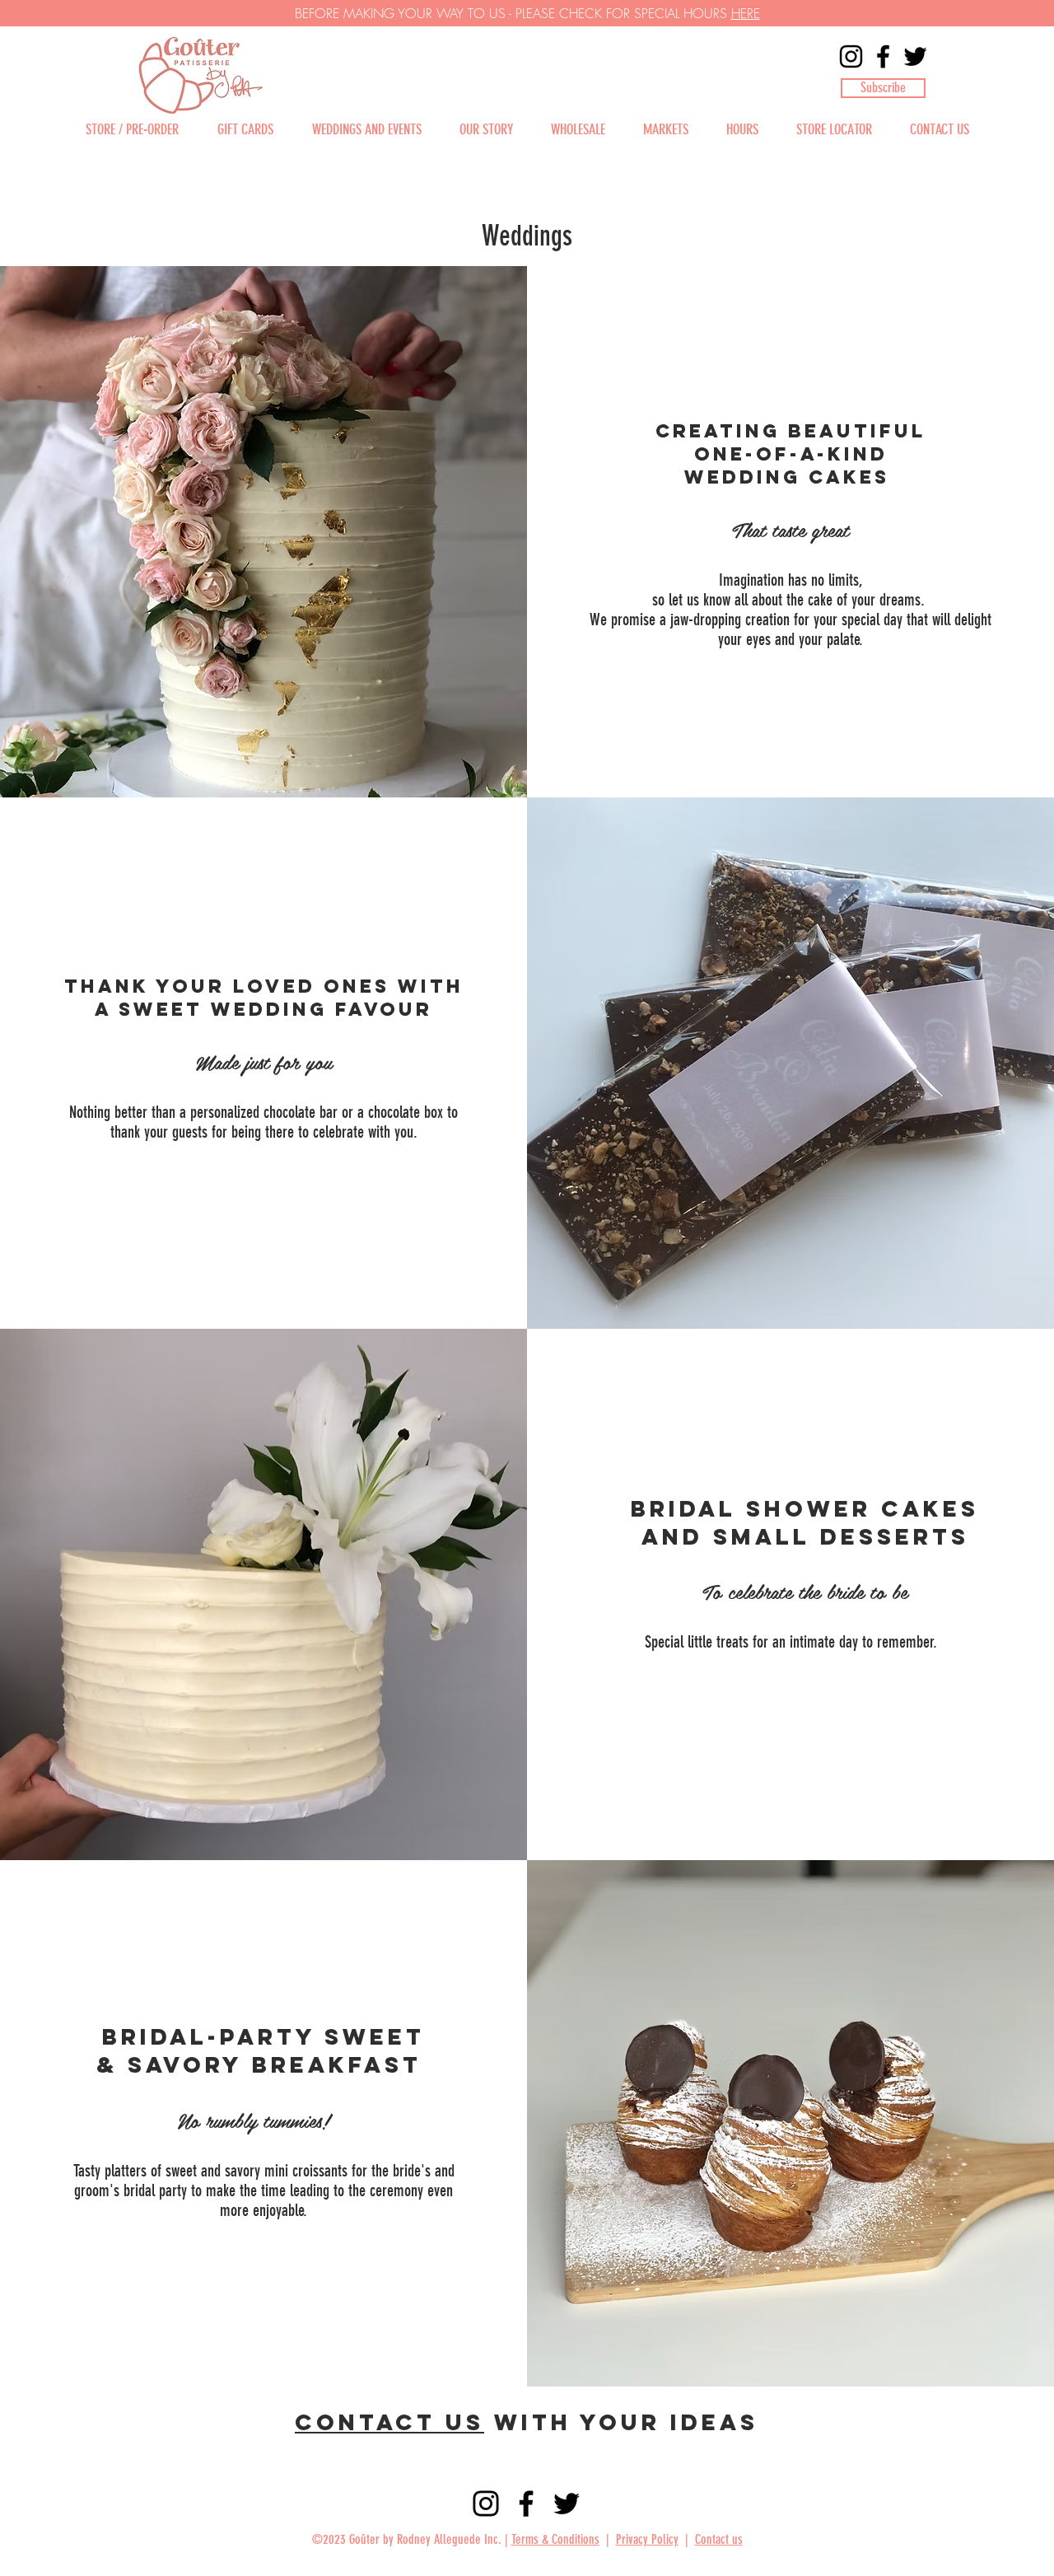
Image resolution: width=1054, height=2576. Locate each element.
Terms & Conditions (555, 2539)
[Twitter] (915, 56)
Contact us (389, 2422)
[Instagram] (851, 56)
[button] (883, 88)
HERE (746, 13)
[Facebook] (883, 56)
